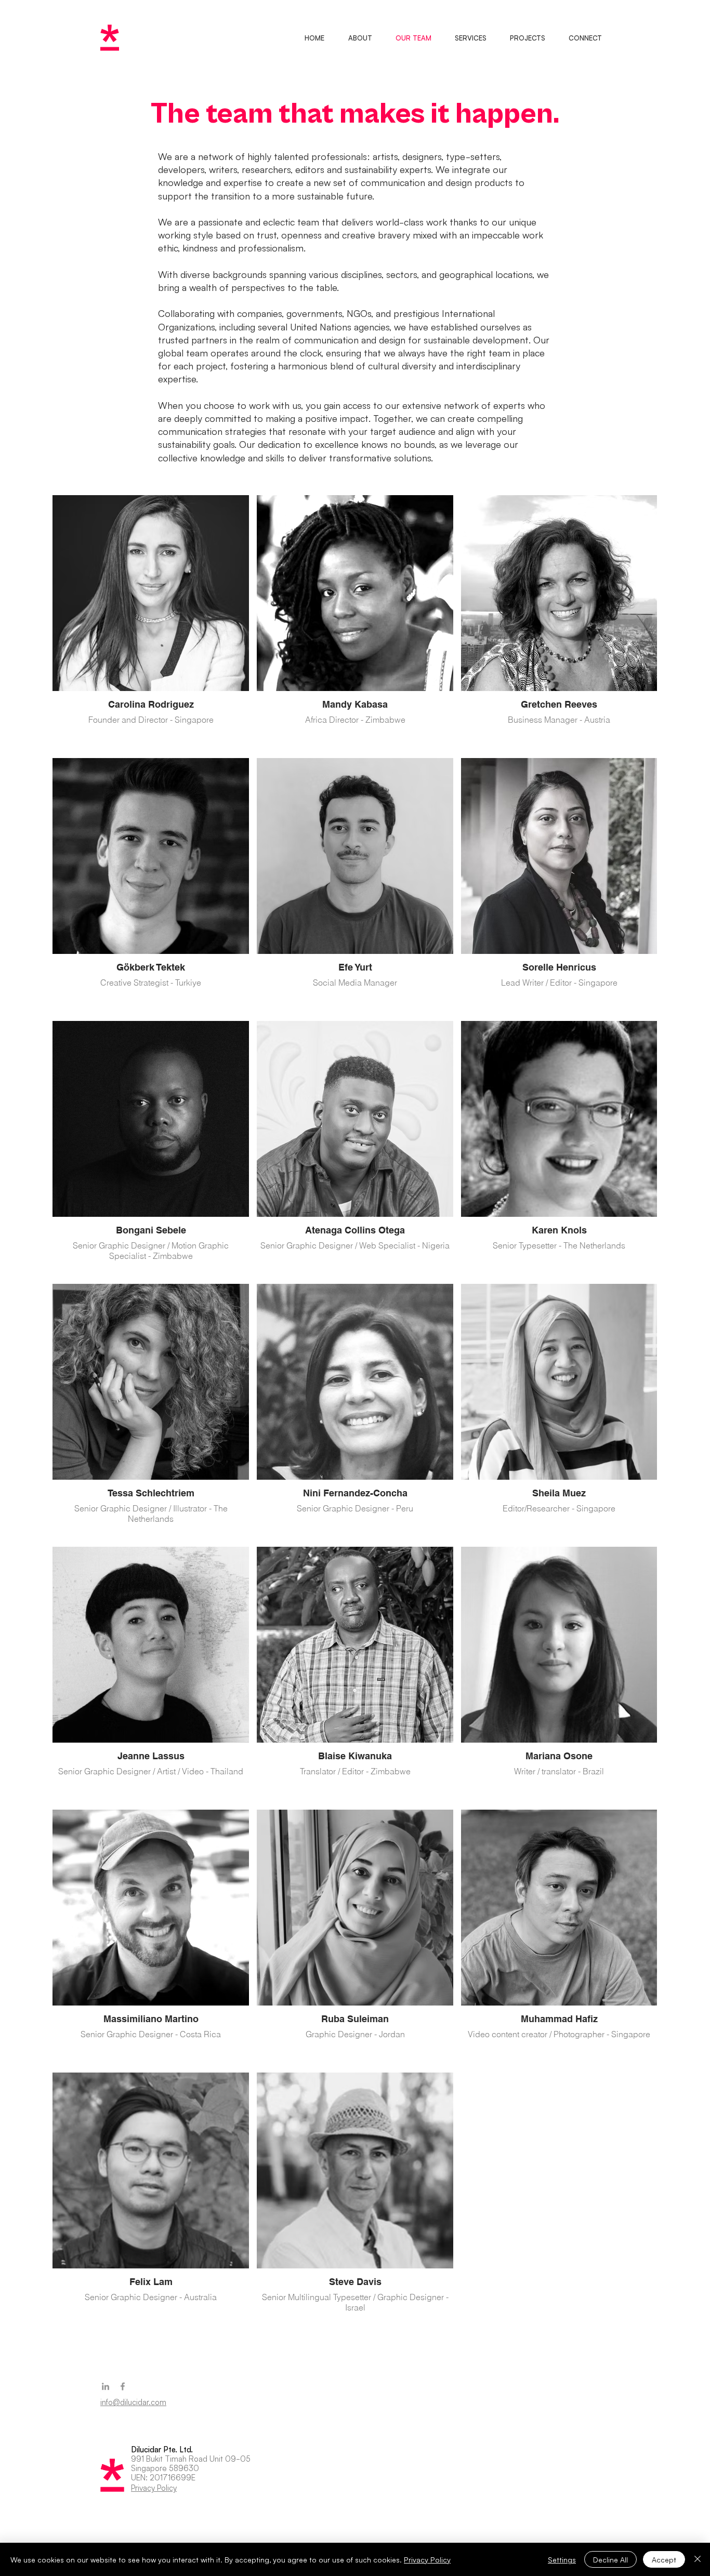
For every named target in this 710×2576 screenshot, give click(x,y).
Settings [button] (562, 2559)
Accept (664, 2559)
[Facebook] (123, 2386)
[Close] (698, 2559)
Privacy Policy (427, 2559)
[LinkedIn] (106, 2386)
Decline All (610, 2559)
